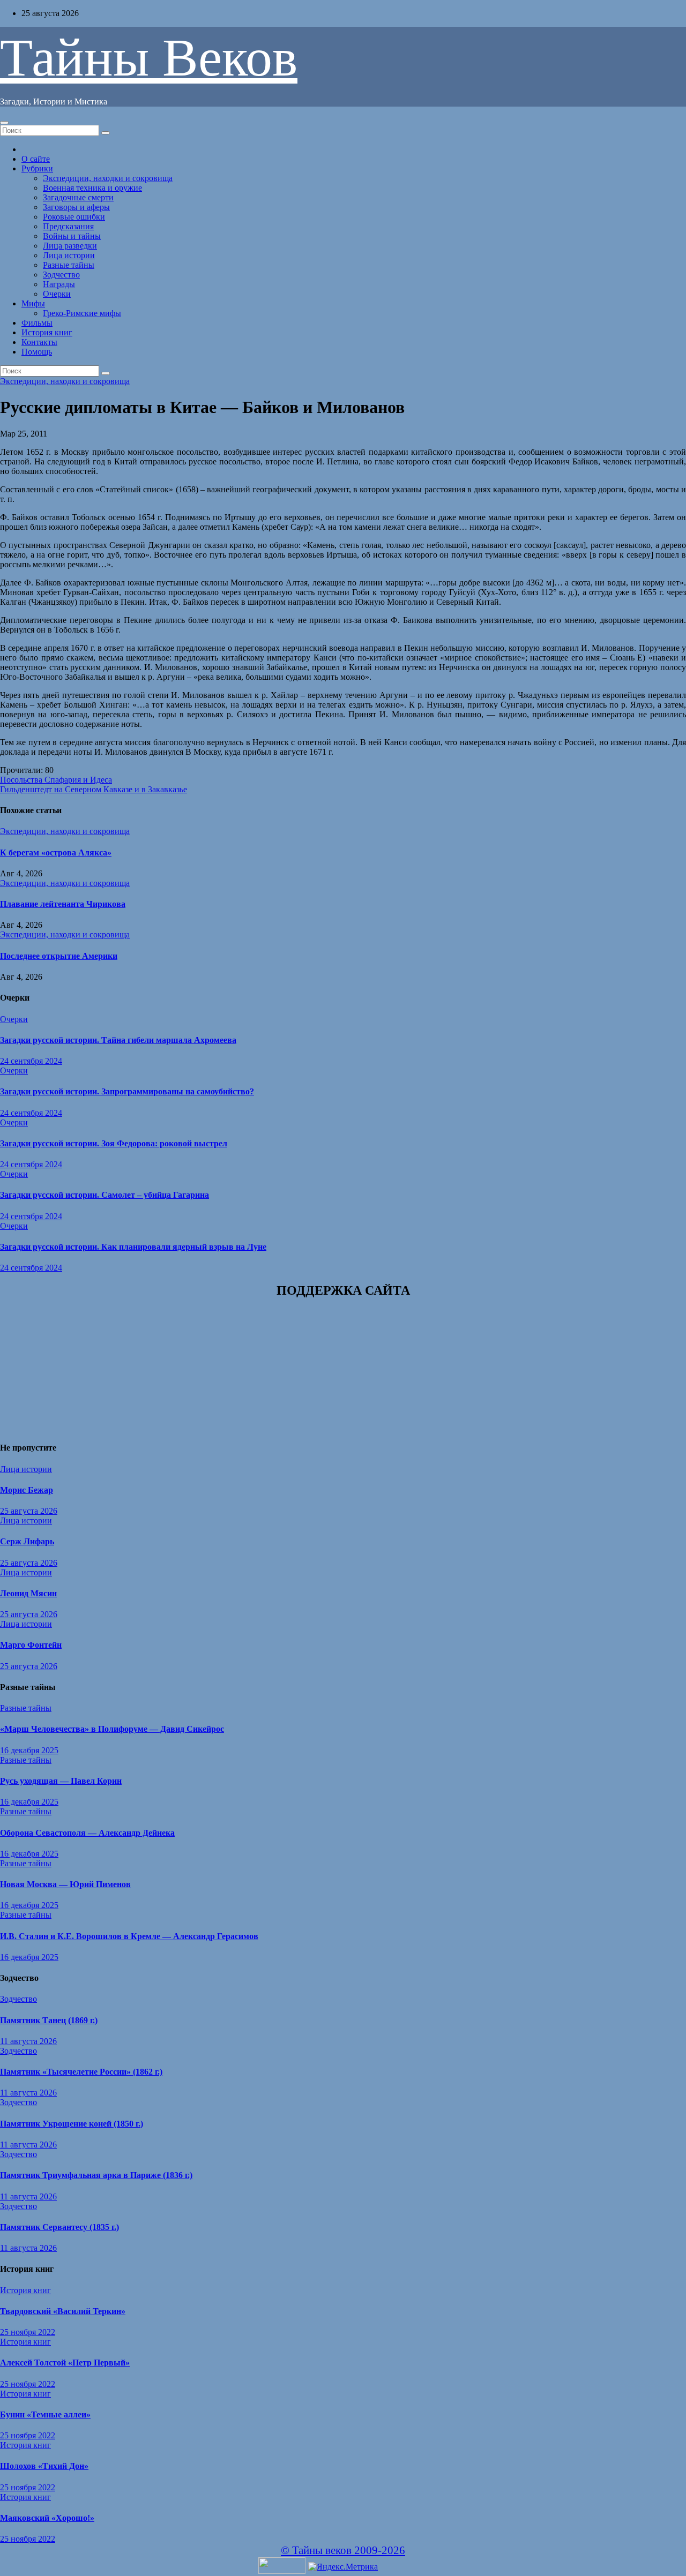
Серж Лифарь (27, 1541)
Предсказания (68, 226)
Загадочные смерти (78, 197)
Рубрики (37, 168)
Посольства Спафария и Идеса (56, 780)
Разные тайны (69, 265)
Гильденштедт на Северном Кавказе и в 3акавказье (94, 789)
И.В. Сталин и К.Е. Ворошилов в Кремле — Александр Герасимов (129, 1936)
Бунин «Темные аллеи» (45, 2414)
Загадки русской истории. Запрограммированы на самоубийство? (127, 1091)
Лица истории (69, 255)
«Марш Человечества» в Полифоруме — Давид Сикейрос (112, 1729)
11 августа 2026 (28, 2041)
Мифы (33, 303)
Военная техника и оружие (92, 188)
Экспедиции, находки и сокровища (108, 178)
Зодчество (61, 275)
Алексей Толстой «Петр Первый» (65, 2363)
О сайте (36, 159)
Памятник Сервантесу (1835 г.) (59, 2227)
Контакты (39, 342)
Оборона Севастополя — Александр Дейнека (87, 1833)
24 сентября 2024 (31, 1061)
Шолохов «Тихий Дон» (44, 2466)
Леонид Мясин (28, 1593)
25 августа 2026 (29, 1511)
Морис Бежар (27, 1490)
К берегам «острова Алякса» (56, 853)
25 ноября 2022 (28, 2332)
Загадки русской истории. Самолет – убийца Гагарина (105, 1195)
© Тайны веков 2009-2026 (343, 2550)
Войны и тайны (72, 236)
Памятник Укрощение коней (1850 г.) (72, 2124)
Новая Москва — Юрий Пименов (65, 1884)
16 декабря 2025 (29, 1750)
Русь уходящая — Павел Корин (61, 1781)
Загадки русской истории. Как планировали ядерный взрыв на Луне (133, 1247)
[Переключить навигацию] (4, 123)
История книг (47, 332)
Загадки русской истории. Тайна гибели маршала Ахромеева (118, 1040)
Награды (59, 284)
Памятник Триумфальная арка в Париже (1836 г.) (96, 2175)
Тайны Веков (149, 58)
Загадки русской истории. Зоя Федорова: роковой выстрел (114, 1143)
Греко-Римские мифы (82, 313)
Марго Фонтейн (31, 1645)
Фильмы (37, 323)
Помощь (37, 352)
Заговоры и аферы (76, 207)
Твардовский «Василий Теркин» (63, 2311)
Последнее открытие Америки (59, 956)
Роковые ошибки (74, 217)
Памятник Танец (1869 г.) (49, 2020)
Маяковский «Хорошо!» (47, 2518)
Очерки (57, 294)
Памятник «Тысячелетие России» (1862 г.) (81, 2072)
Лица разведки (70, 246)
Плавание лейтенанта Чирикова (63, 904)
